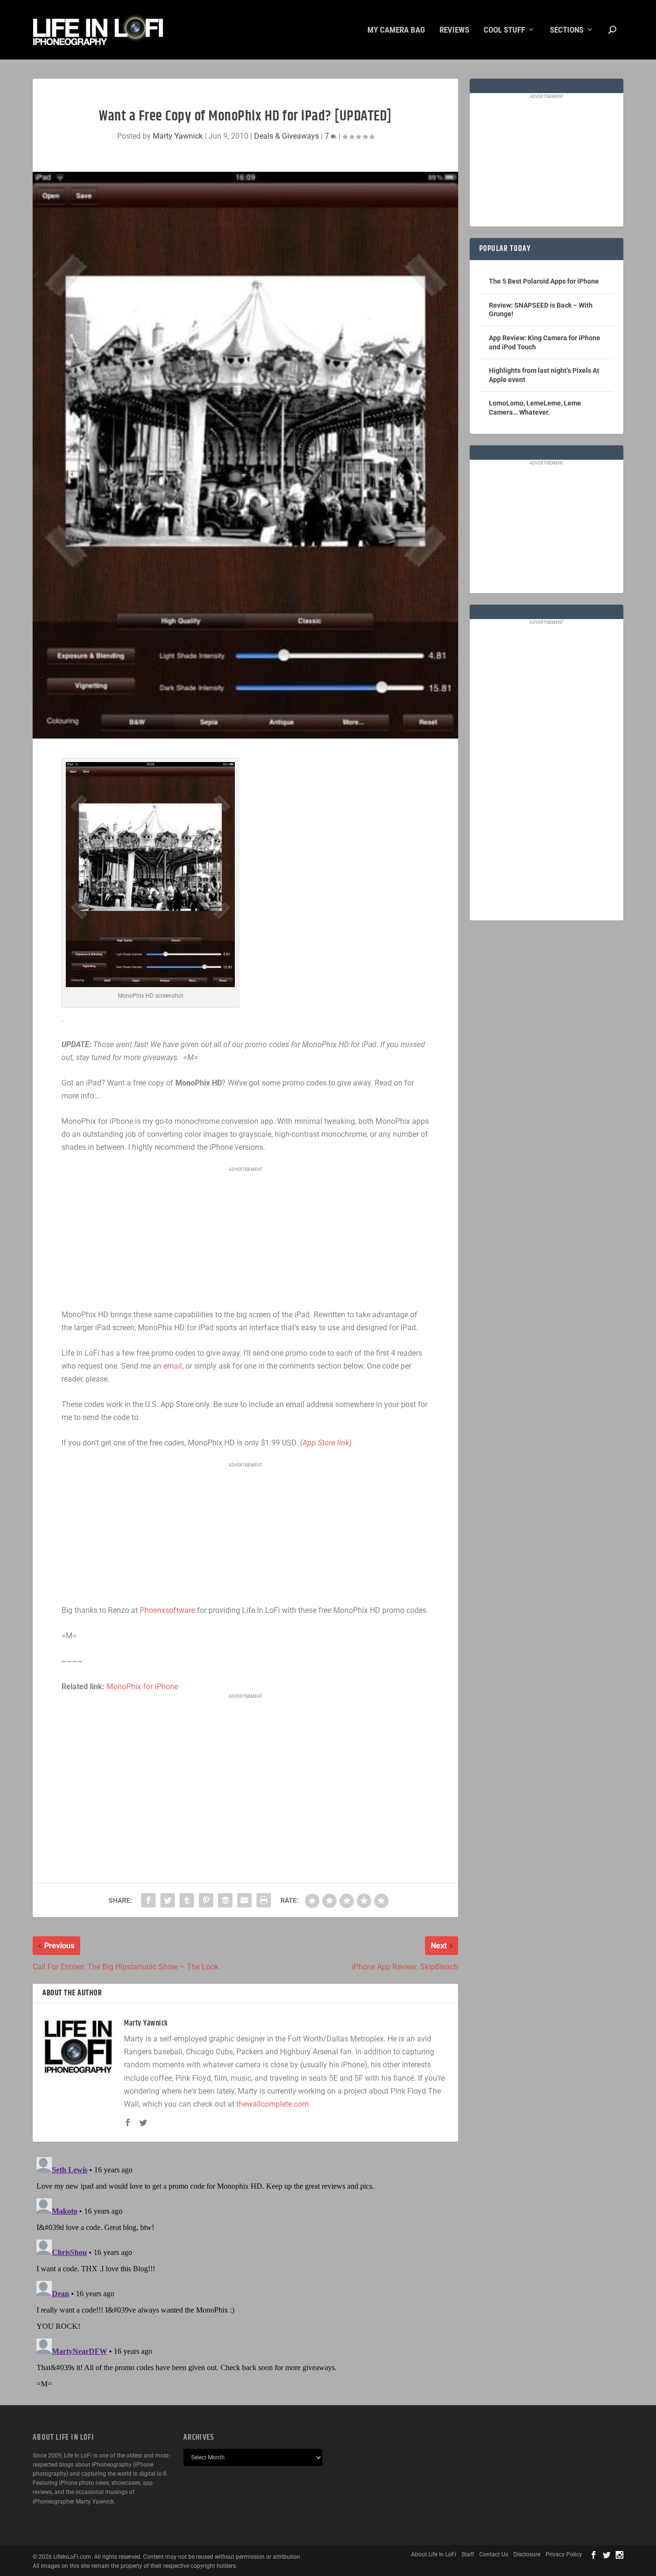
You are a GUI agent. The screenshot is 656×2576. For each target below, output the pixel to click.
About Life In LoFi (434, 2554)
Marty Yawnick (178, 136)
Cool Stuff (504, 30)
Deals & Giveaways (286, 136)
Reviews (454, 30)
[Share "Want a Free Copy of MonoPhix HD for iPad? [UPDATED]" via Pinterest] (206, 1900)
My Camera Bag (396, 30)
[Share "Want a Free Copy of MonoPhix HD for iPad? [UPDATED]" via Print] (264, 1900)
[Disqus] (245, 2273)
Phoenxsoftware (167, 1610)
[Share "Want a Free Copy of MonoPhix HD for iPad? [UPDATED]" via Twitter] (168, 1900)
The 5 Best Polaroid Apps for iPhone (544, 281)
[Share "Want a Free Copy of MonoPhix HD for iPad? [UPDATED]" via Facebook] (148, 1900)
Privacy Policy (564, 2554)
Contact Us (494, 2554)
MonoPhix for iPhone (142, 1687)
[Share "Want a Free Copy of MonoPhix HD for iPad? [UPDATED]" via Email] (244, 1900)
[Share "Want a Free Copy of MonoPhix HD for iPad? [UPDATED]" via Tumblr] (187, 1900)
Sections (567, 30)
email (173, 1366)
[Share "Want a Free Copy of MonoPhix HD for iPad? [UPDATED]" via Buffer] (225, 1900)
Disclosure (527, 2554)
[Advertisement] (245, 1239)
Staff (468, 2554)
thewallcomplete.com (273, 2104)
